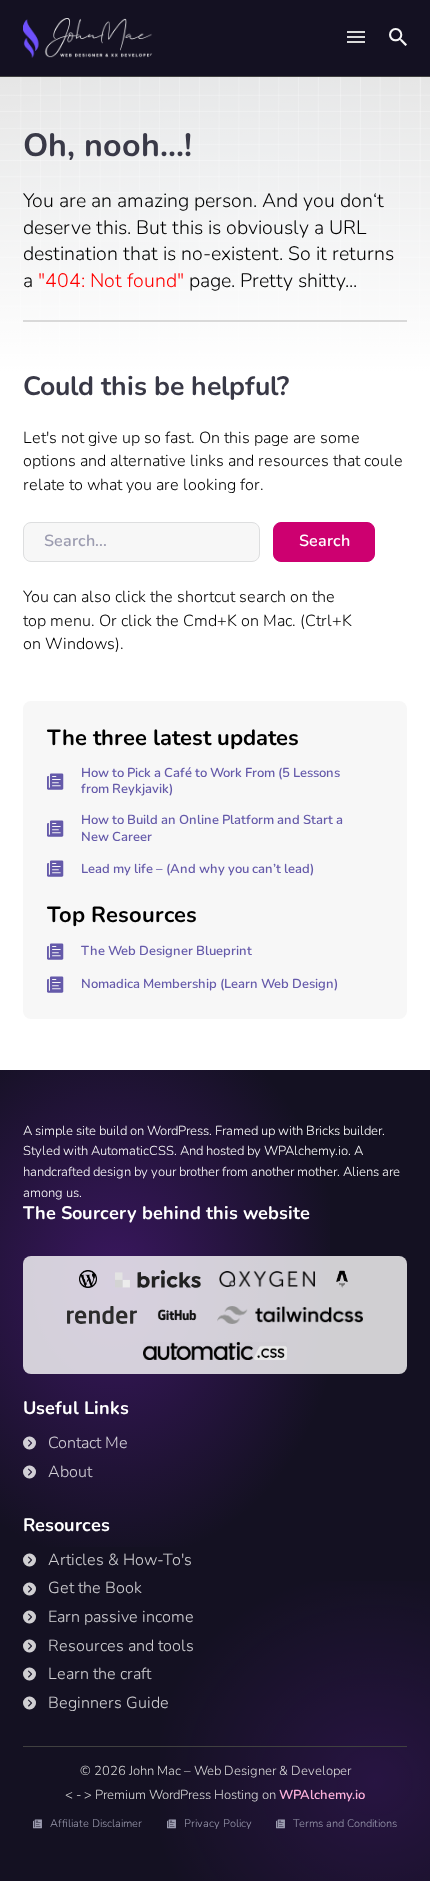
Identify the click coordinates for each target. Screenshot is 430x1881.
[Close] (377, 150)
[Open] (356, 38)
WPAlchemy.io (322, 1795)
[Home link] (88, 38)
